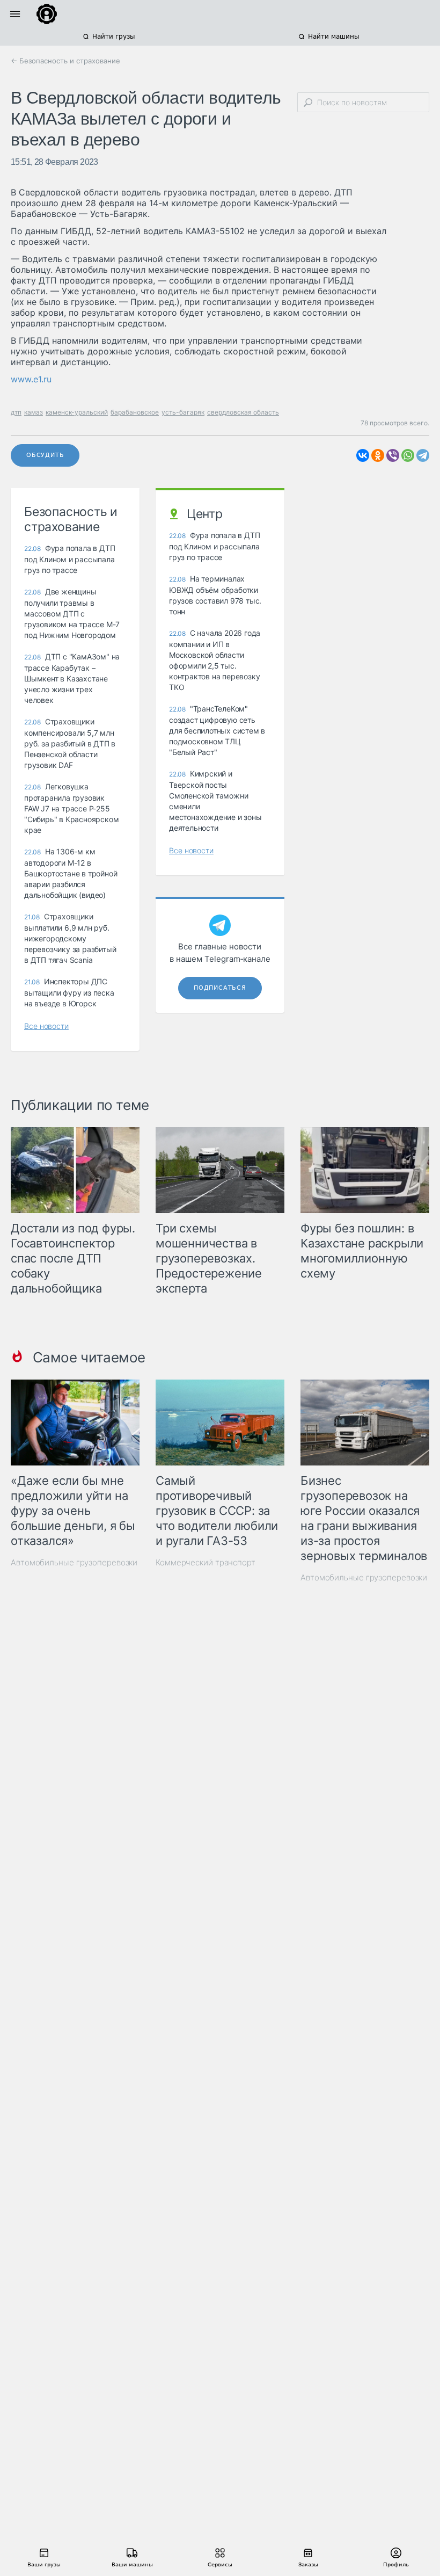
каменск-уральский (77, 412)
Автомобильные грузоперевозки (74, 1562)
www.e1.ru (31, 379)
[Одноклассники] (378, 455)
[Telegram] (423, 455)
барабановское (135, 412)
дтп (16, 412)
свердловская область (243, 412)
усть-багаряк (183, 412)
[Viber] (393, 455)
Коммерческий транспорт (206, 1562)
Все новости (46, 1026)
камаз (34, 412)
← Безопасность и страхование (65, 61)
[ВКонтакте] (363, 455)
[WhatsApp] (408, 455)
